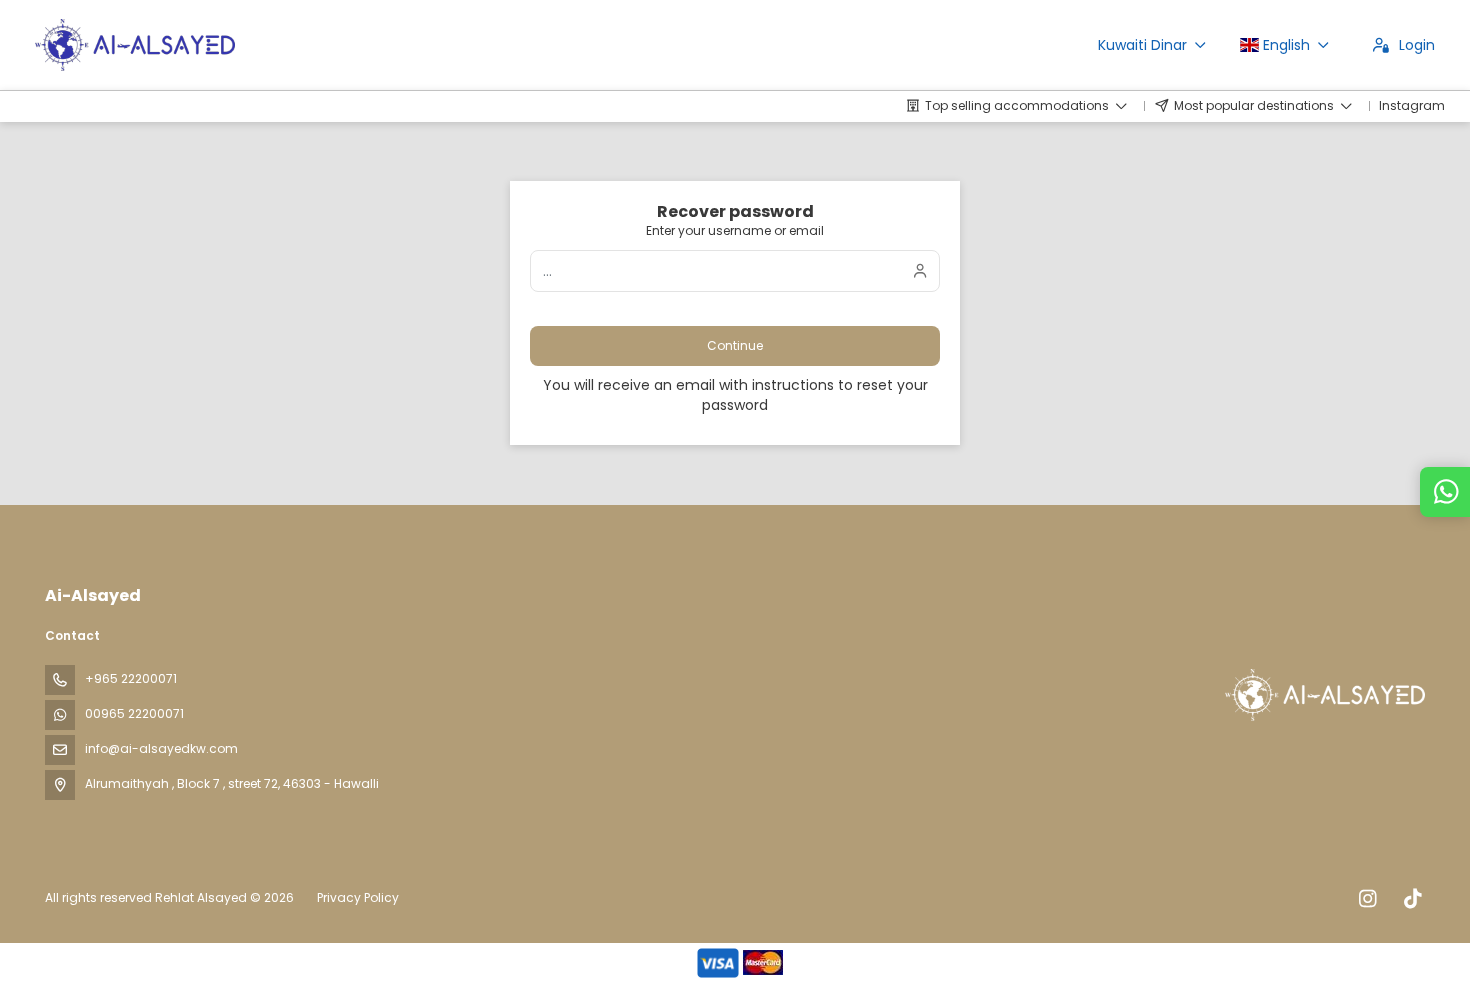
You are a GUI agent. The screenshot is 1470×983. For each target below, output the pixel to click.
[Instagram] (1367, 899)
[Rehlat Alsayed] (1323, 695)
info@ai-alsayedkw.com (161, 748)
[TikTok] (1412, 899)
